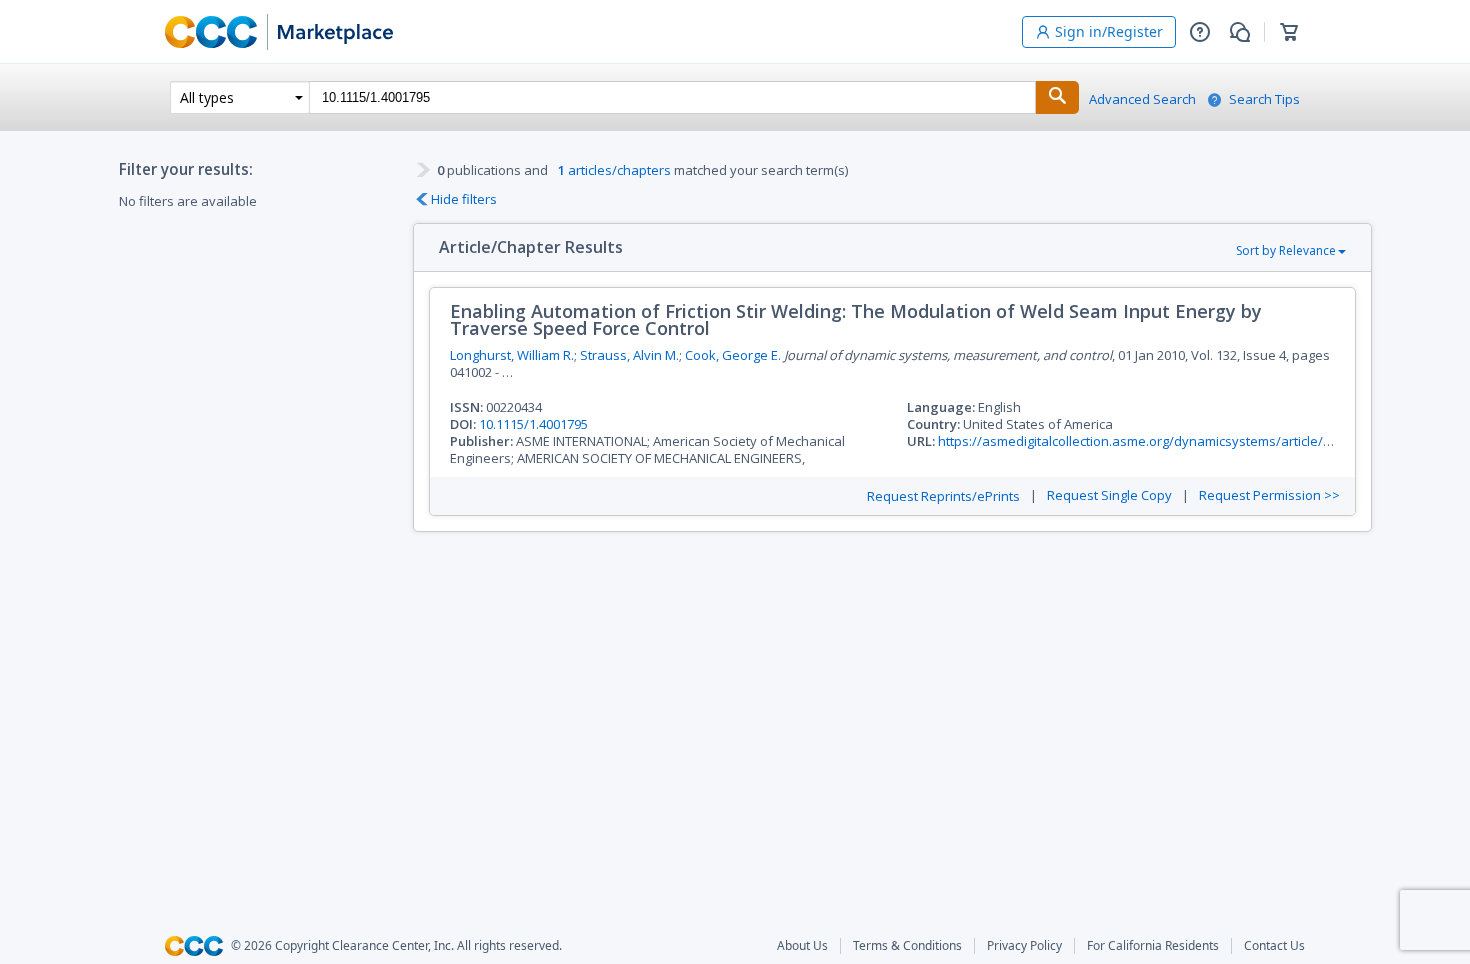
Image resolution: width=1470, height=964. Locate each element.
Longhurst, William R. (512, 355)
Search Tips (1264, 99)
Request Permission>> (1269, 495)
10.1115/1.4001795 (533, 424)
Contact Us (1274, 946)
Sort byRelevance (1286, 250)
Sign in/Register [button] (1109, 31)
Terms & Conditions (907, 946)
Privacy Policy (1024, 946)
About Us (802, 946)
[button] (1200, 32)
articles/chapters (614, 170)
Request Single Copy (1109, 495)
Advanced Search (1142, 99)
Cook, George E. (733, 355)
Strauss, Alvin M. (629, 355)
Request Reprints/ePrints (943, 496)
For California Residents (1153, 946)
